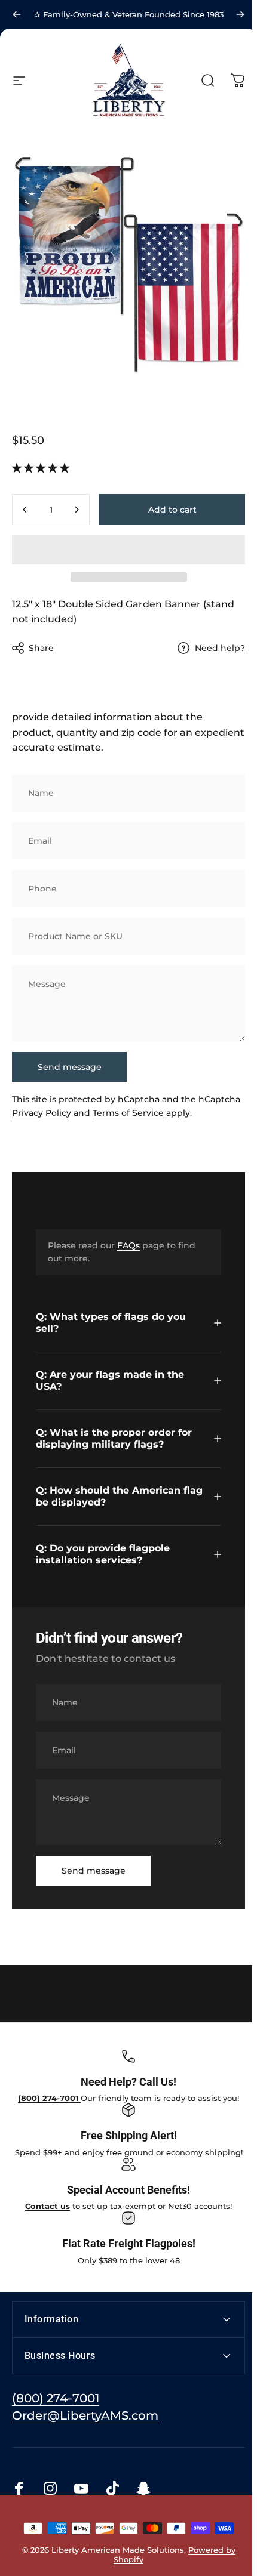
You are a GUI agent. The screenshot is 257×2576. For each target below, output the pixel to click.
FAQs (128, 1245)
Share (41, 648)
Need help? (220, 648)
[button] (42, 468)
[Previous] (17, 14)
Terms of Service (128, 1113)
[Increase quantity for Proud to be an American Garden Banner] (77, 510)
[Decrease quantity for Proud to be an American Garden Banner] (25, 510)
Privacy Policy (42, 1113)
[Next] (240, 14)
